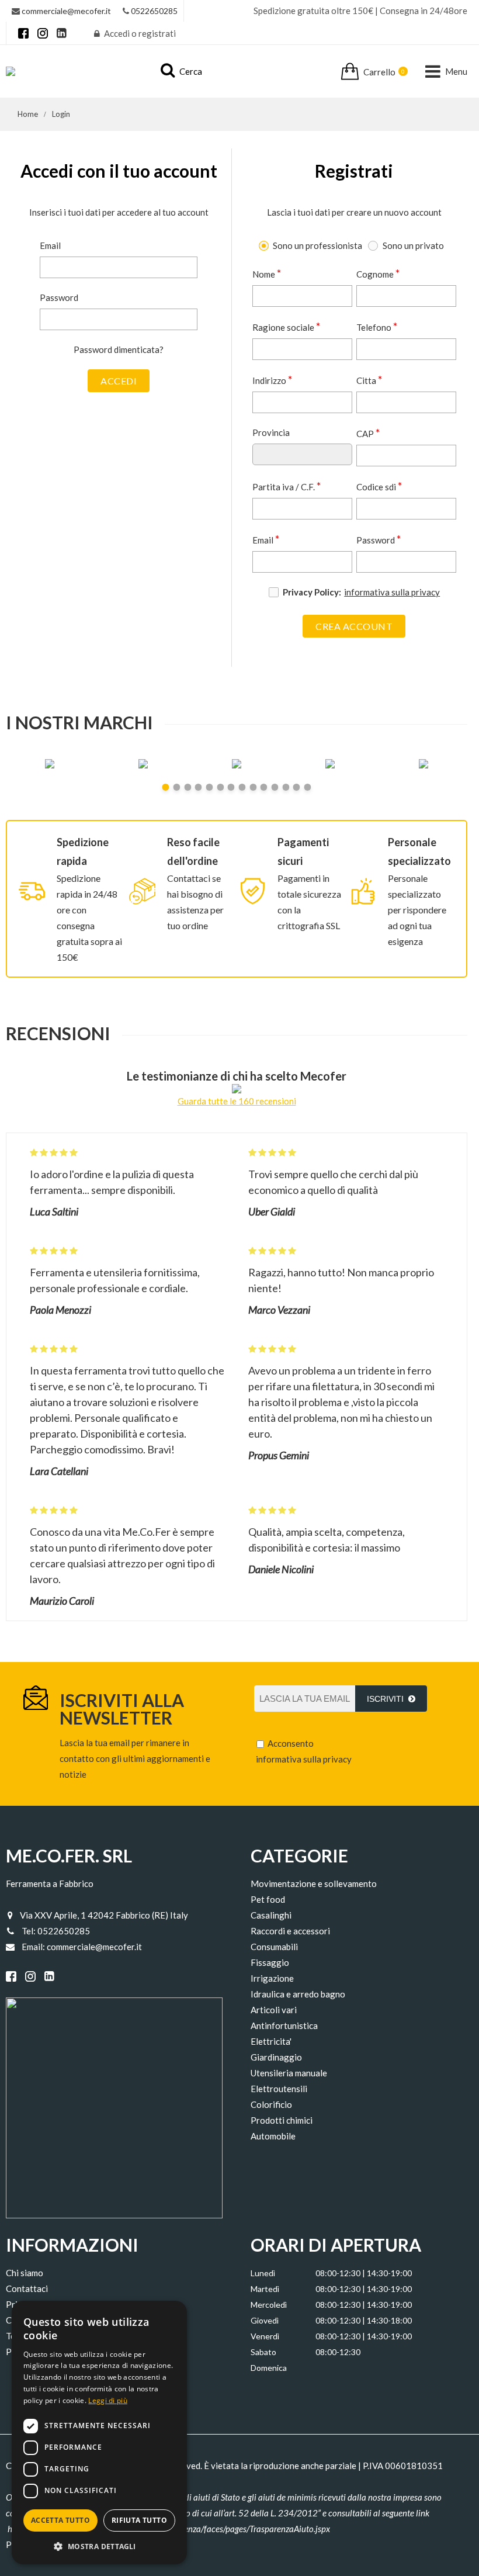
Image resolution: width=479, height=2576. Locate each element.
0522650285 (154, 11)
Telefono (377, 326)
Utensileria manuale (289, 2073)
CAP (368, 432)
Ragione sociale (287, 326)
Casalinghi (271, 1915)
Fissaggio (270, 1962)
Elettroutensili (279, 2089)
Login (61, 114)
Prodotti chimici (282, 2120)
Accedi (119, 381)
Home (28, 114)
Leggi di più (108, 2400)
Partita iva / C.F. (287, 486)
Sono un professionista (317, 245)
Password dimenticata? (119, 349)
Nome (267, 273)
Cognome (378, 273)
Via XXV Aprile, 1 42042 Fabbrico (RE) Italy (104, 1915)
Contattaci (27, 2288)
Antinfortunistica (284, 2026)
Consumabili (274, 1947)
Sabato (263, 2352)
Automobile (273, 2136)
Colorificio (271, 2104)
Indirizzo (273, 379)
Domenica (269, 2368)
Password (59, 297)
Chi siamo (25, 2273)
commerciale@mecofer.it (66, 11)
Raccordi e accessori (290, 1931)
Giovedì (265, 2320)
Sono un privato (413, 245)
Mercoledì (269, 2305)
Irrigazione (272, 1978)
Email (50, 245)
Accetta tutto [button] (60, 2520)
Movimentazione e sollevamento (314, 1883)
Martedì (265, 2289)
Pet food (268, 1899)
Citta (369, 379)
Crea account (354, 626)
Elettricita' (271, 2041)
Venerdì (265, 2336)
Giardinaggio (276, 2057)
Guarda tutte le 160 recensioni (237, 1101)
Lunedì (263, 2273)
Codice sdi (379, 486)
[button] (99, 2546)
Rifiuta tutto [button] (139, 2520)
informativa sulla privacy (392, 592)
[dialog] (99, 2433)
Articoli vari (274, 2010)
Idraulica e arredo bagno (298, 1994)
